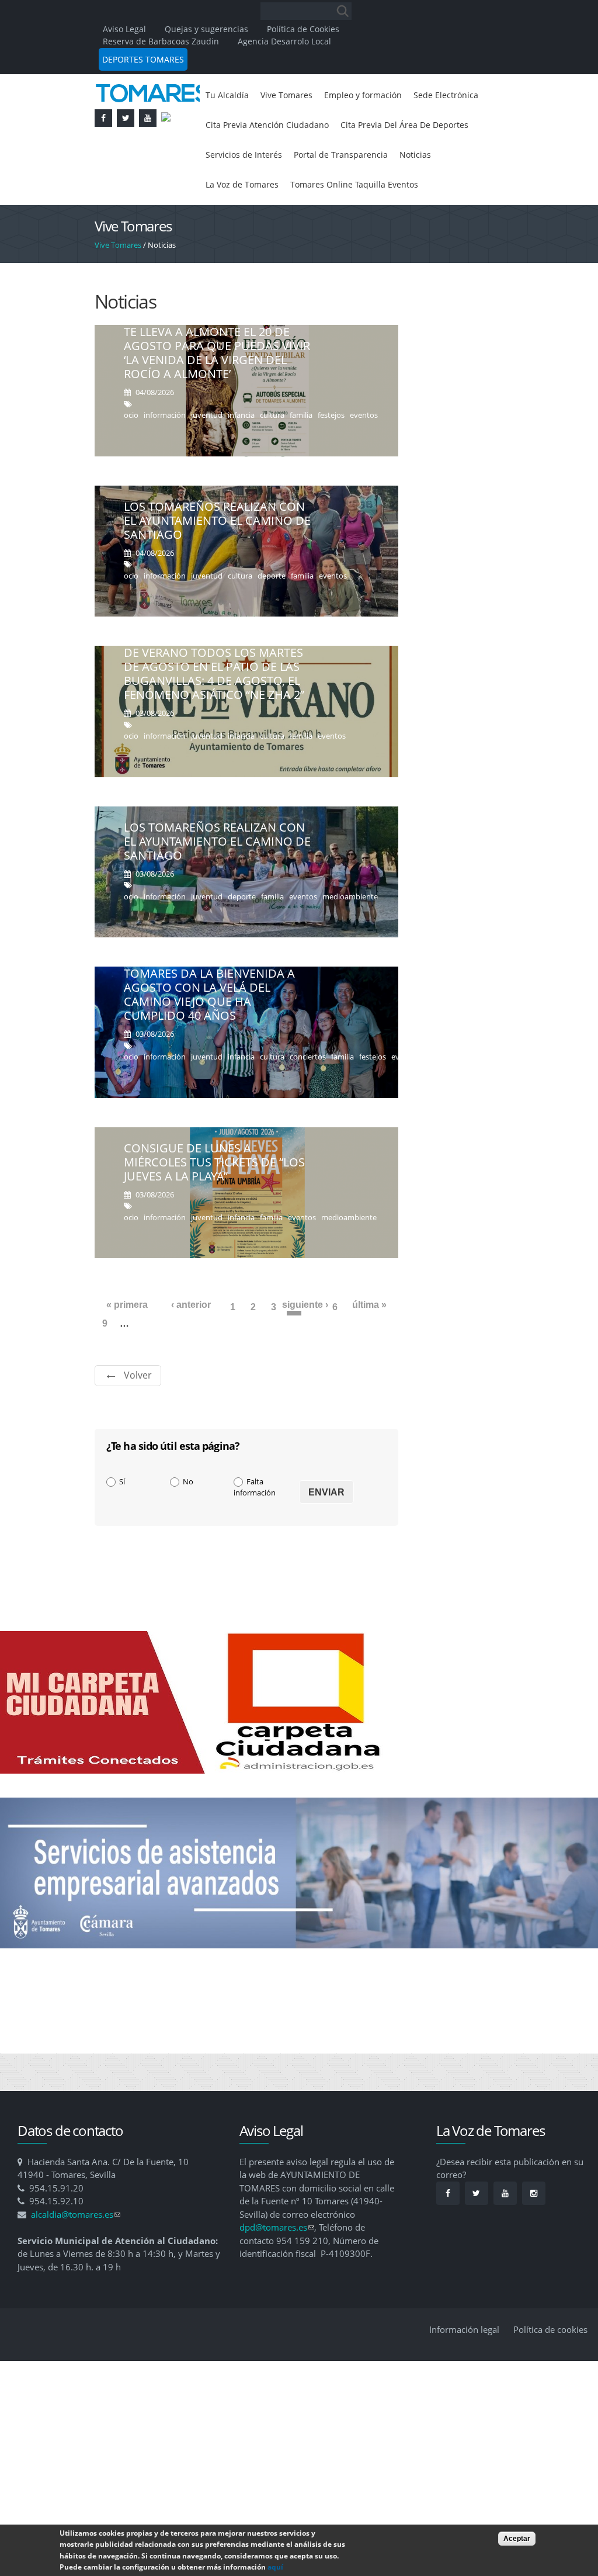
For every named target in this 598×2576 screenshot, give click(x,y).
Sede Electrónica (242, 127)
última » (369, 1343)
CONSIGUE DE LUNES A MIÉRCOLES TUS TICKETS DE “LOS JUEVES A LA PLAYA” (214, 1201)
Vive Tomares (294, 96)
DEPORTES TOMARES (143, 59)
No (188, 1520)
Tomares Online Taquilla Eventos (277, 222)
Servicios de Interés (405, 159)
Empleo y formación (379, 96)
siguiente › (305, 1343)
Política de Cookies (303, 29)
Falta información (255, 1526)
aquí (275, 2567)
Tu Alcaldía (229, 96)
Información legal (464, 2368)
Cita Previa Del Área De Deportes (278, 159)
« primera (127, 1343)
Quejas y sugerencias (206, 29)
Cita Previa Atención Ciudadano (359, 127)
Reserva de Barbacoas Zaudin (161, 41)
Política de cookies (550, 2368)
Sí (122, 1520)
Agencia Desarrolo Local (284, 41)
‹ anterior (191, 1343)
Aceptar (517, 2539)
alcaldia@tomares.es (76, 2253)
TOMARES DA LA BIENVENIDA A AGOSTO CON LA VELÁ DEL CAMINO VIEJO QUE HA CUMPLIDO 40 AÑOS (209, 1033)
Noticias (341, 191)
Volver (138, 1414)
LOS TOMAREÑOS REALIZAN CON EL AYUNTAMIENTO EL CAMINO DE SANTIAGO (217, 559)
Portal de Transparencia (258, 191)
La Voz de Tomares (411, 191)
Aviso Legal (126, 29)
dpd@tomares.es (277, 2266)
